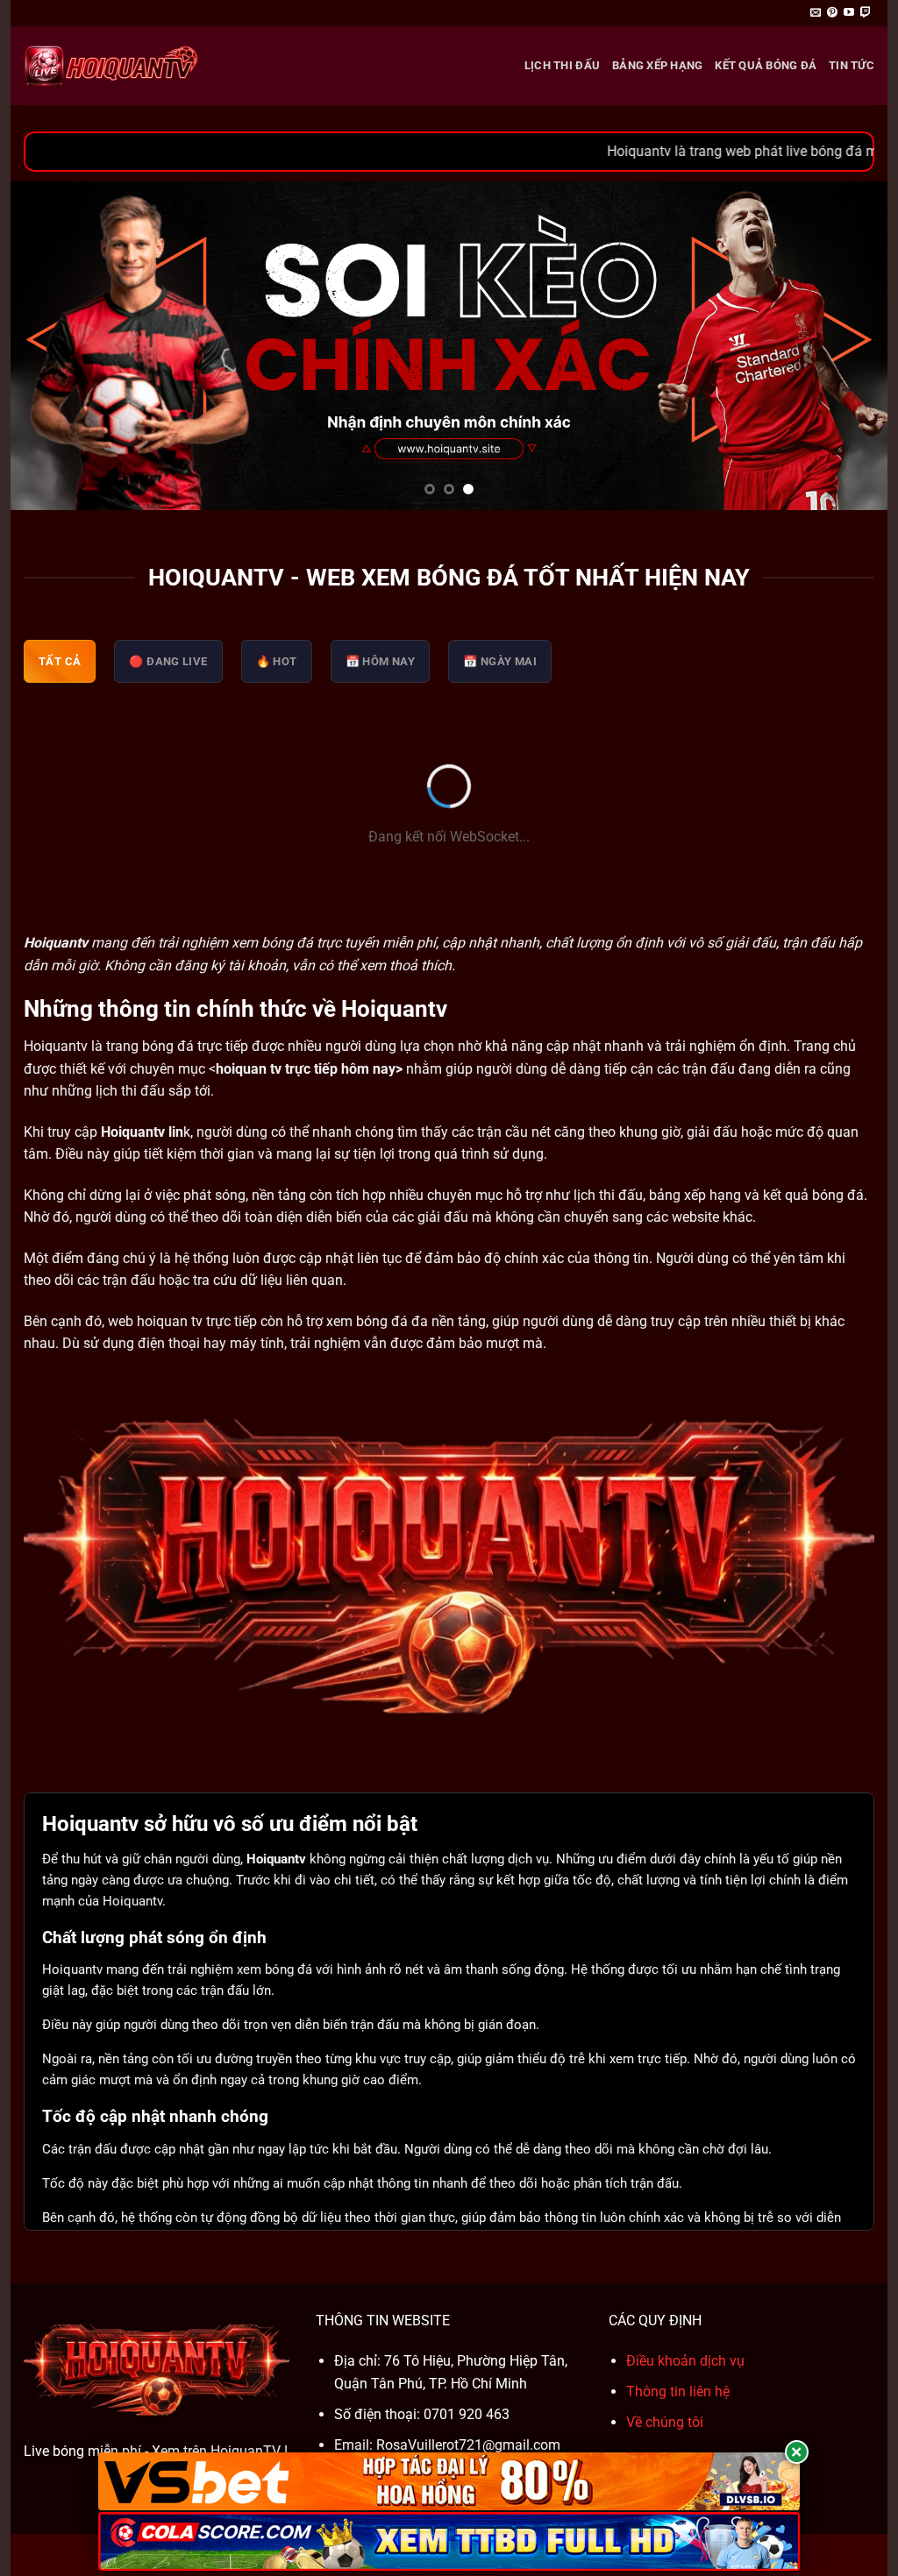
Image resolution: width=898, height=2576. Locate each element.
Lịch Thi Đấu (562, 65)
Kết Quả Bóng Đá (766, 65)
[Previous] (50, 346)
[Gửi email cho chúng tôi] (816, 13)
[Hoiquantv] (111, 65)
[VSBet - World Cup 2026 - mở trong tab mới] (449, 2482)
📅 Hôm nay (381, 661)
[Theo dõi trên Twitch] (866, 13)
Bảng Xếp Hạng (657, 65)
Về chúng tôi (665, 2422)
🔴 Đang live (168, 661)
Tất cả (60, 661)
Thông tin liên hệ (678, 2391)
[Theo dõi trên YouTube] (849, 13)
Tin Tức (852, 65)
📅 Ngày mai (500, 661)
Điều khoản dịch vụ (685, 2361)
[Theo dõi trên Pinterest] (832, 13)
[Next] (848, 346)
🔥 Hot (277, 661)
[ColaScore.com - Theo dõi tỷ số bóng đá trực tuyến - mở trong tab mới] (449, 2541)
